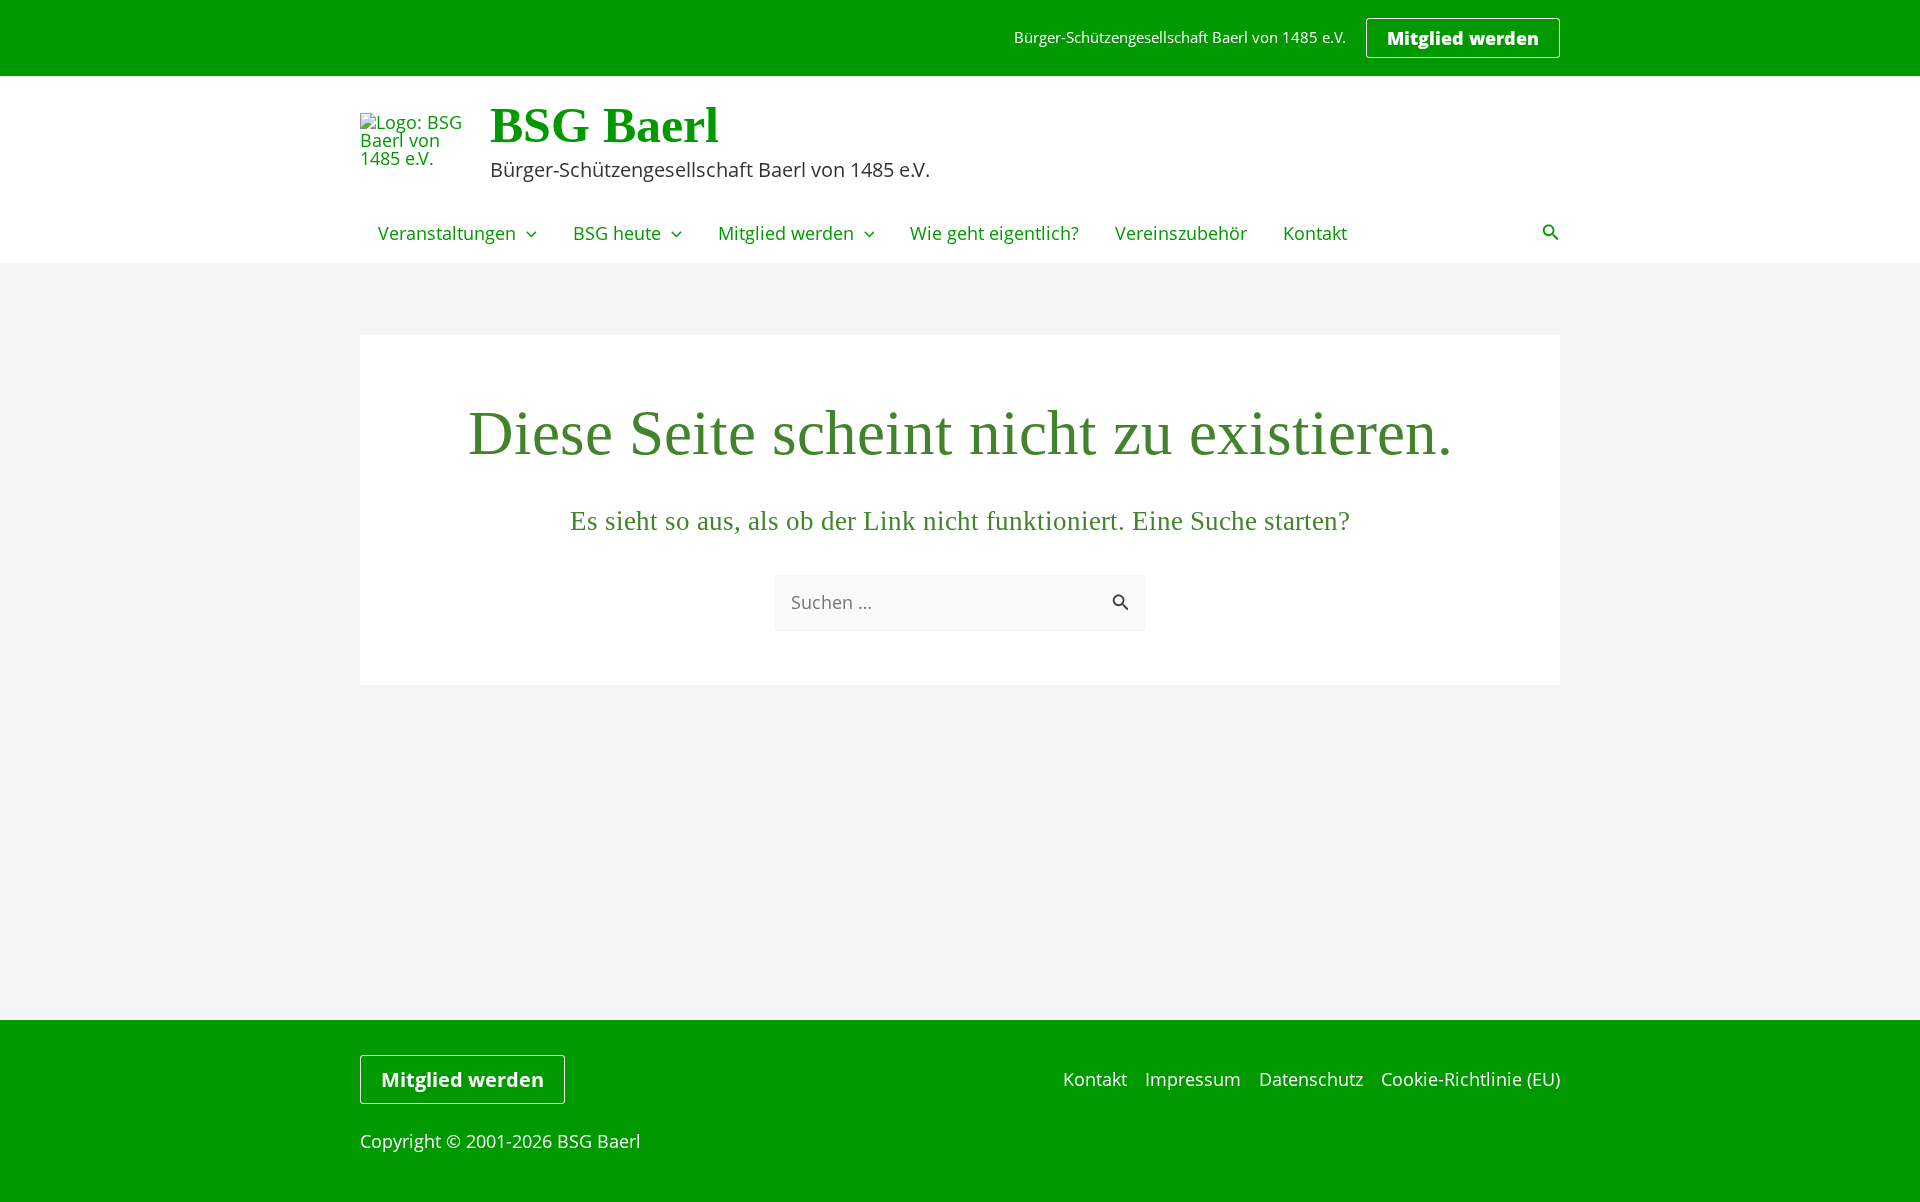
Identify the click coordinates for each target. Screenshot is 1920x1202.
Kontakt (1315, 233)
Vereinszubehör (1181, 233)
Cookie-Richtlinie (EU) (1470, 1079)
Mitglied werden (786, 233)
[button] (1463, 38)
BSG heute (617, 233)
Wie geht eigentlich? (994, 233)
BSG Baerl (604, 125)
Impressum (1193, 1079)
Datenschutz (1311, 1079)
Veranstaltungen (447, 233)
